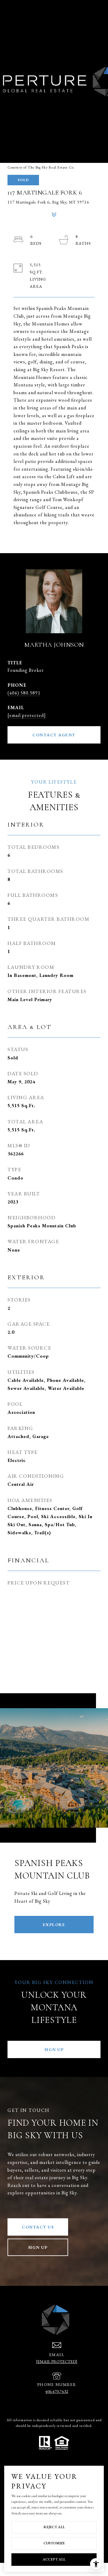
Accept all (54, 2559)
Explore (54, 1925)
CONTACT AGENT (54, 735)
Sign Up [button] (54, 2049)
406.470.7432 (57, 2391)
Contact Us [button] (38, 2227)
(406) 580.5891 (24, 693)
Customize (54, 2543)
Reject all (54, 2527)
